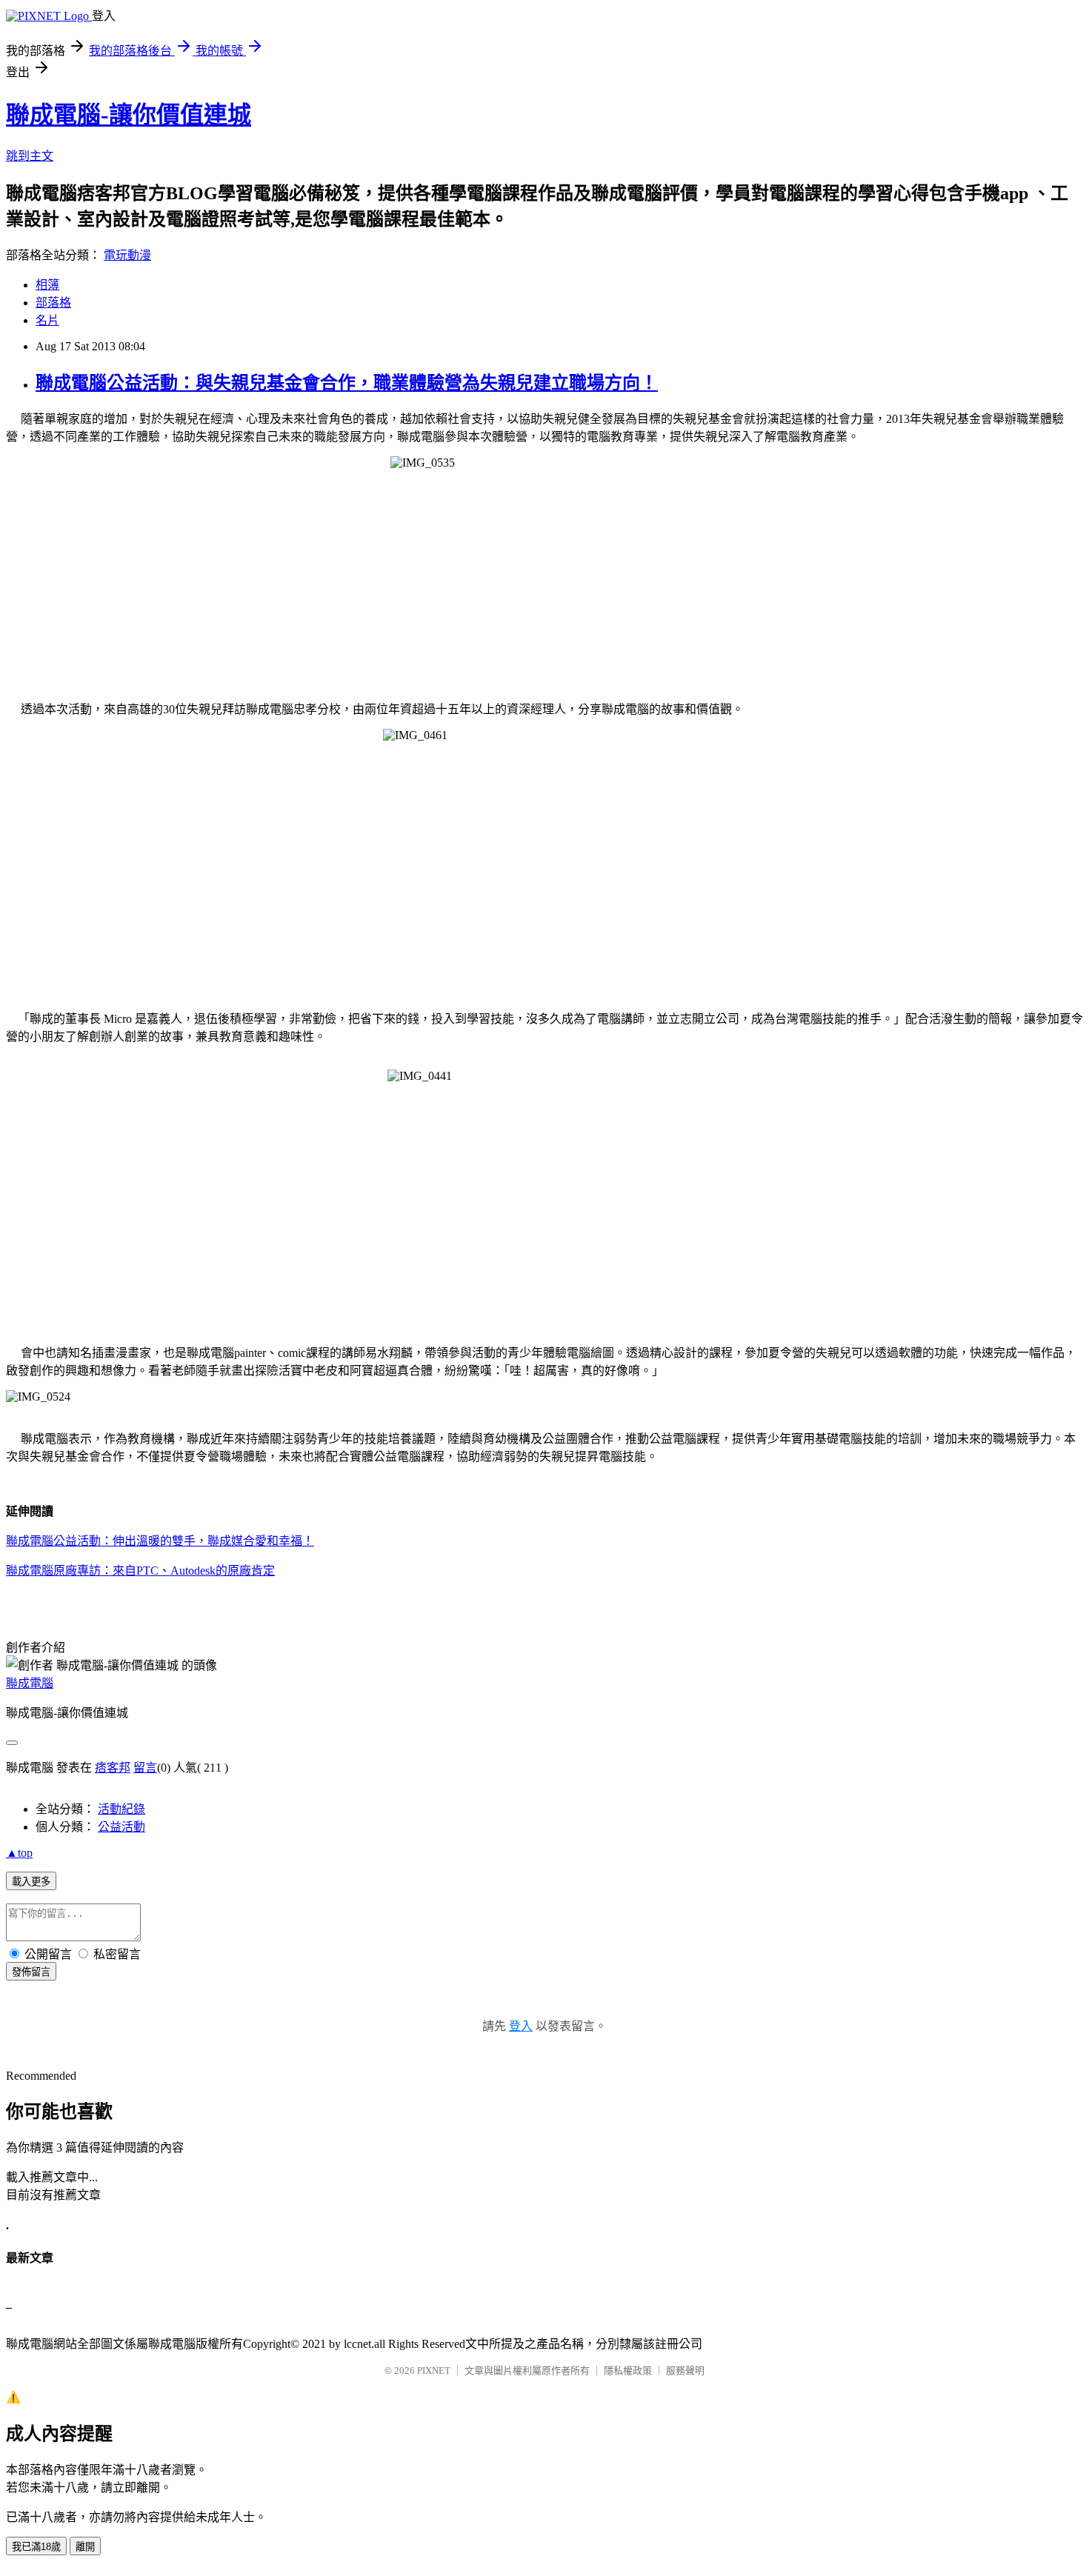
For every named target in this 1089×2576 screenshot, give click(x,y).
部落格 (53, 303)
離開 (85, 2547)
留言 (145, 1768)
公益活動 (121, 1827)
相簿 (47, 285)
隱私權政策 (628, 2370)
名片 (47, 320)
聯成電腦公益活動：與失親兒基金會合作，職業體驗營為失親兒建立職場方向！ (347, 383)
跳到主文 (30, 156)
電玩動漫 (127, 255)
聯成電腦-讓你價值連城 (129, 115)
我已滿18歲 (36, 2547)
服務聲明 (685, 2370)
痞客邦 (113, 1768)
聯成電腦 (30, 1683)
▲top (19, 1853)
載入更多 (31, 1882)
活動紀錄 (121, 1809)
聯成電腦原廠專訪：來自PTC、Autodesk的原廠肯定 (140, 1571)
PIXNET (434, 2370)
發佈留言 (31, 1972)
